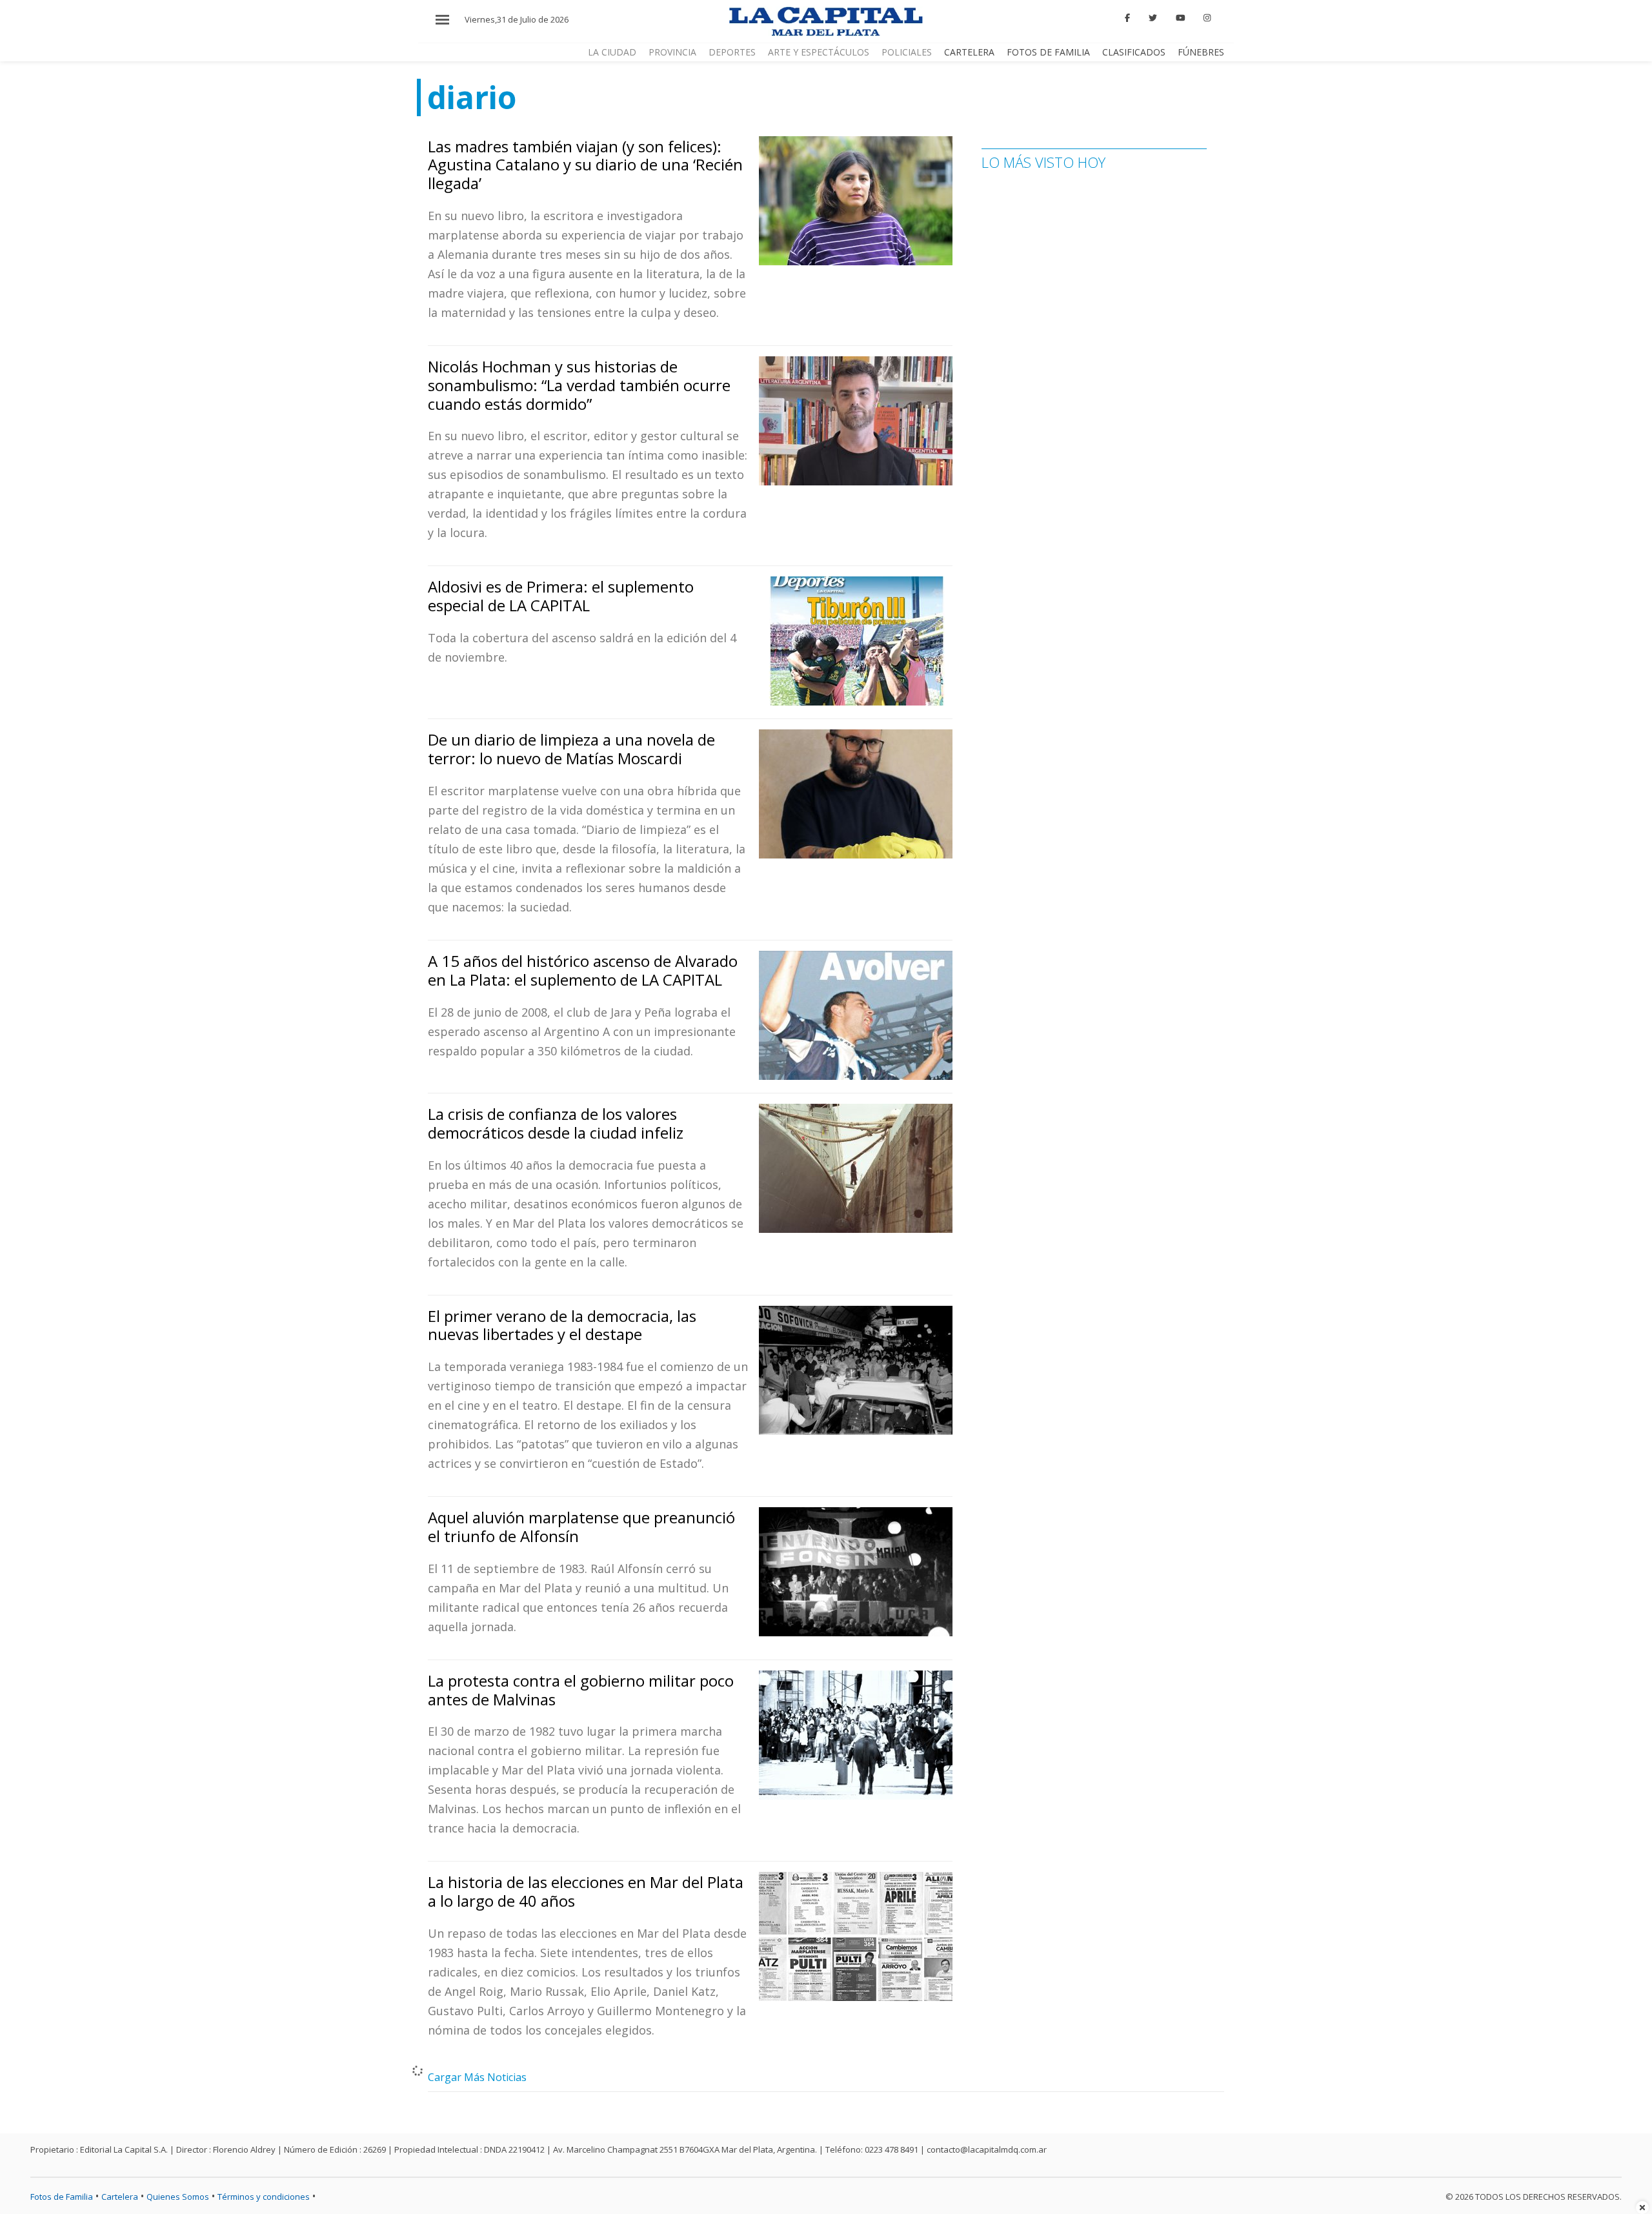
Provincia (672, 52)
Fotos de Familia (1048, 52)
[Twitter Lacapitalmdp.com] (1153, 18)
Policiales (907, 52)
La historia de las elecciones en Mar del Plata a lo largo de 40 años (586, 1891)
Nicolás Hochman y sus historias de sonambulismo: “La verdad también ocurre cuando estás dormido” (579, 385)
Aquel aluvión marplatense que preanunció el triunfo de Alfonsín (581, 1527)
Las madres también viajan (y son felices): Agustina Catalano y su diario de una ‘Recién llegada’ (585, 165)
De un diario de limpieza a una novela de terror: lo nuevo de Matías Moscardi (571, 749)
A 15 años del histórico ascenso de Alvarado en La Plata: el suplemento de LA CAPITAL (583, 970)
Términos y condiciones (264, 2197)
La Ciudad (612, 52)
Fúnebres (1201, 52)
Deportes (732, 52)
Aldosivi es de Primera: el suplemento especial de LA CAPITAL (561, 596)
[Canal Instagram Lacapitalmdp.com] (1207, 18)
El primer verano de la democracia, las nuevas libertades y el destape (562, 1325)
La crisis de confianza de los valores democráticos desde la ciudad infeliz (556, 1123)
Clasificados (1134, 52)
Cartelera (969, 52)
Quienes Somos (178, 2197)
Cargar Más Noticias (477, 2077)
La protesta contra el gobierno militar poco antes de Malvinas (581, 1690)
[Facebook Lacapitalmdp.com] (1128, 18)
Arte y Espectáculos (819, 52)
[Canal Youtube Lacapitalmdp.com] (1180, 18)
